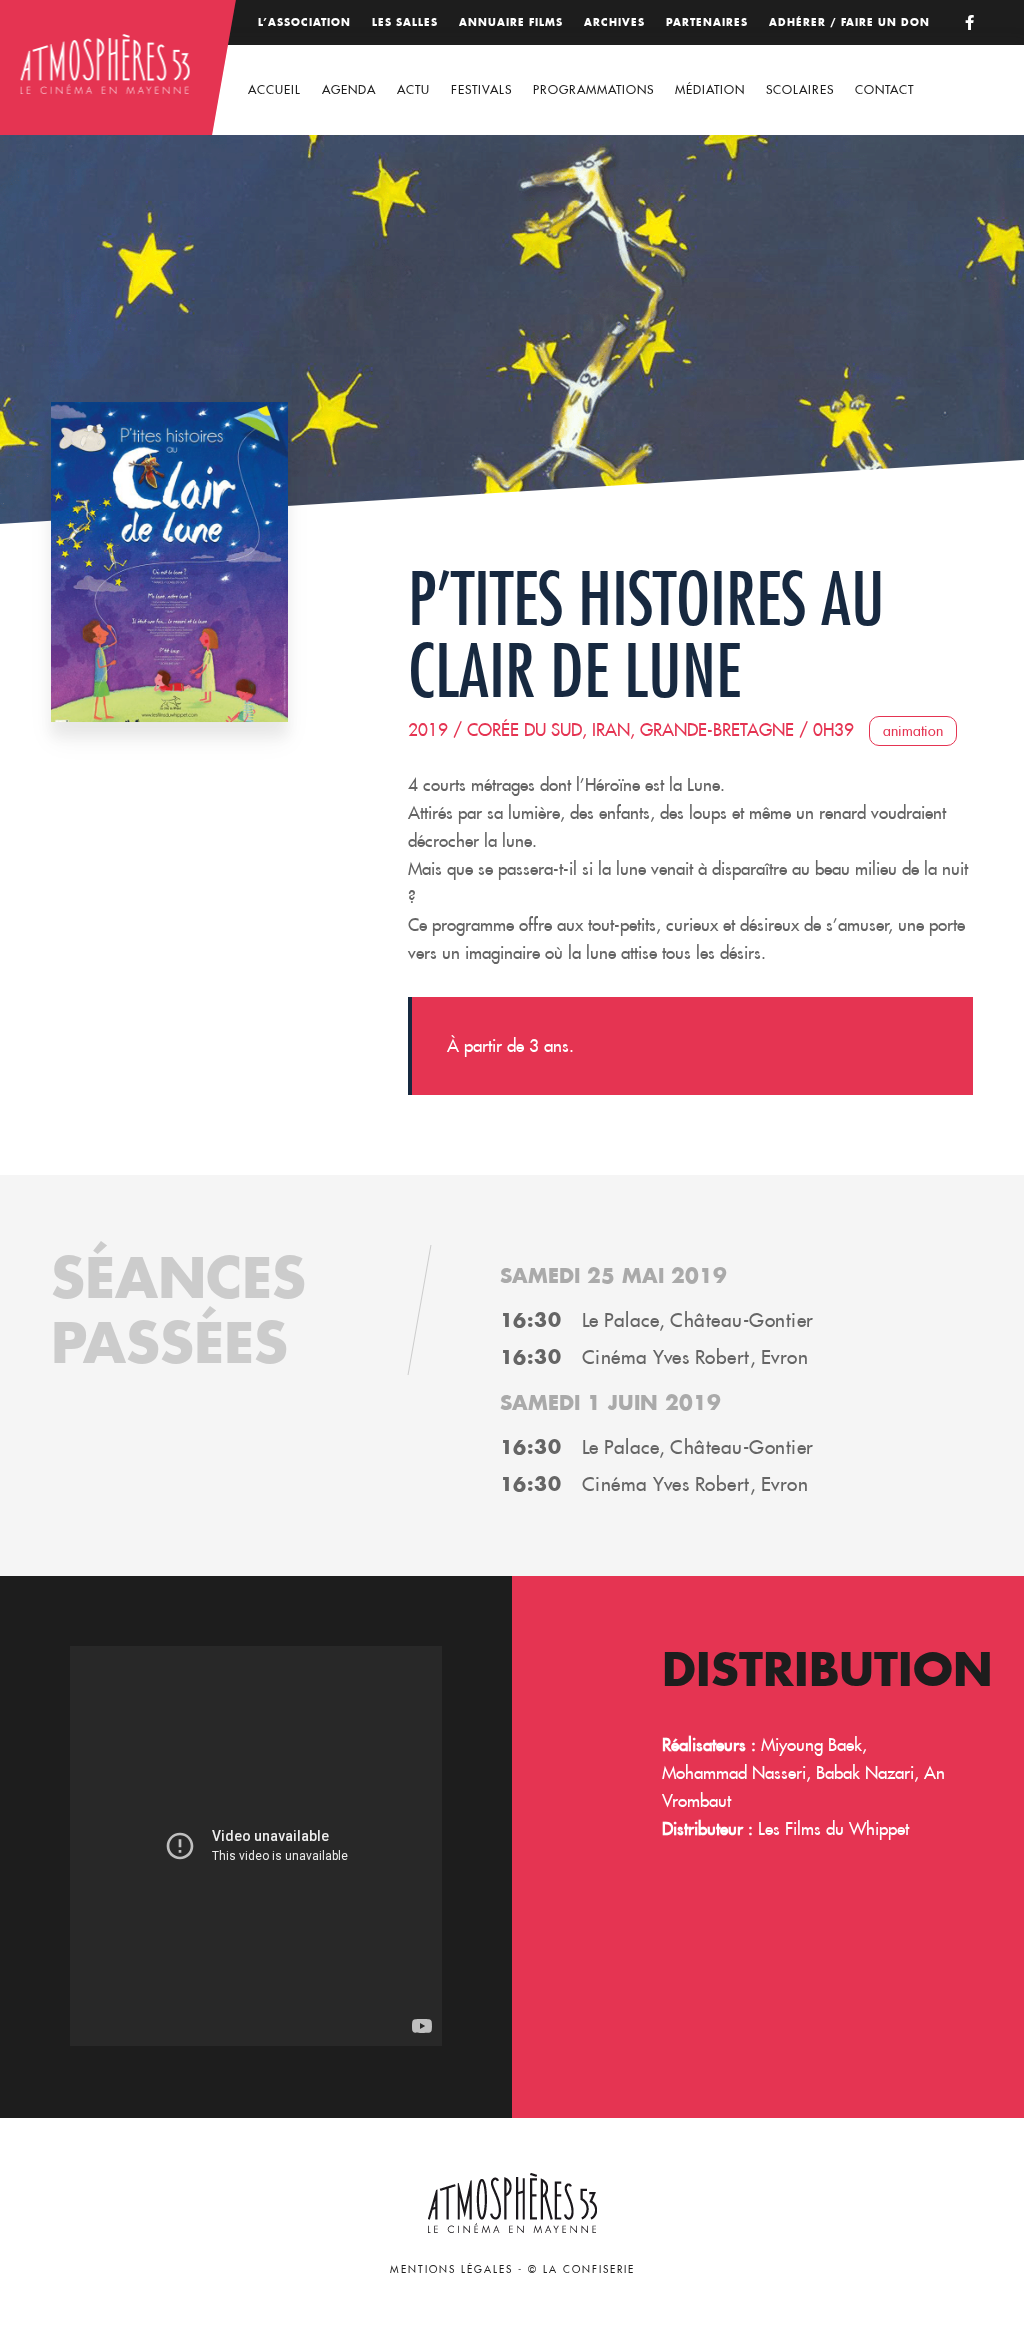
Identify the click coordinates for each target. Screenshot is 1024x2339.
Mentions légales (451, 2269)
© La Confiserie (581, 2269)
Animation (913, 731)
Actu (413, 89)
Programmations (593, 89)
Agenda (349, 89)
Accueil (274, 89)
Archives (614, 22)
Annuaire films (511, 22)
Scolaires (800, 89)
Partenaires (707, 22)
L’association (304, 22)
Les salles (405, 22)
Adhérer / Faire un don (849, 22)
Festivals (481, 89)
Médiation (710, 89)
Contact (884, 89)
